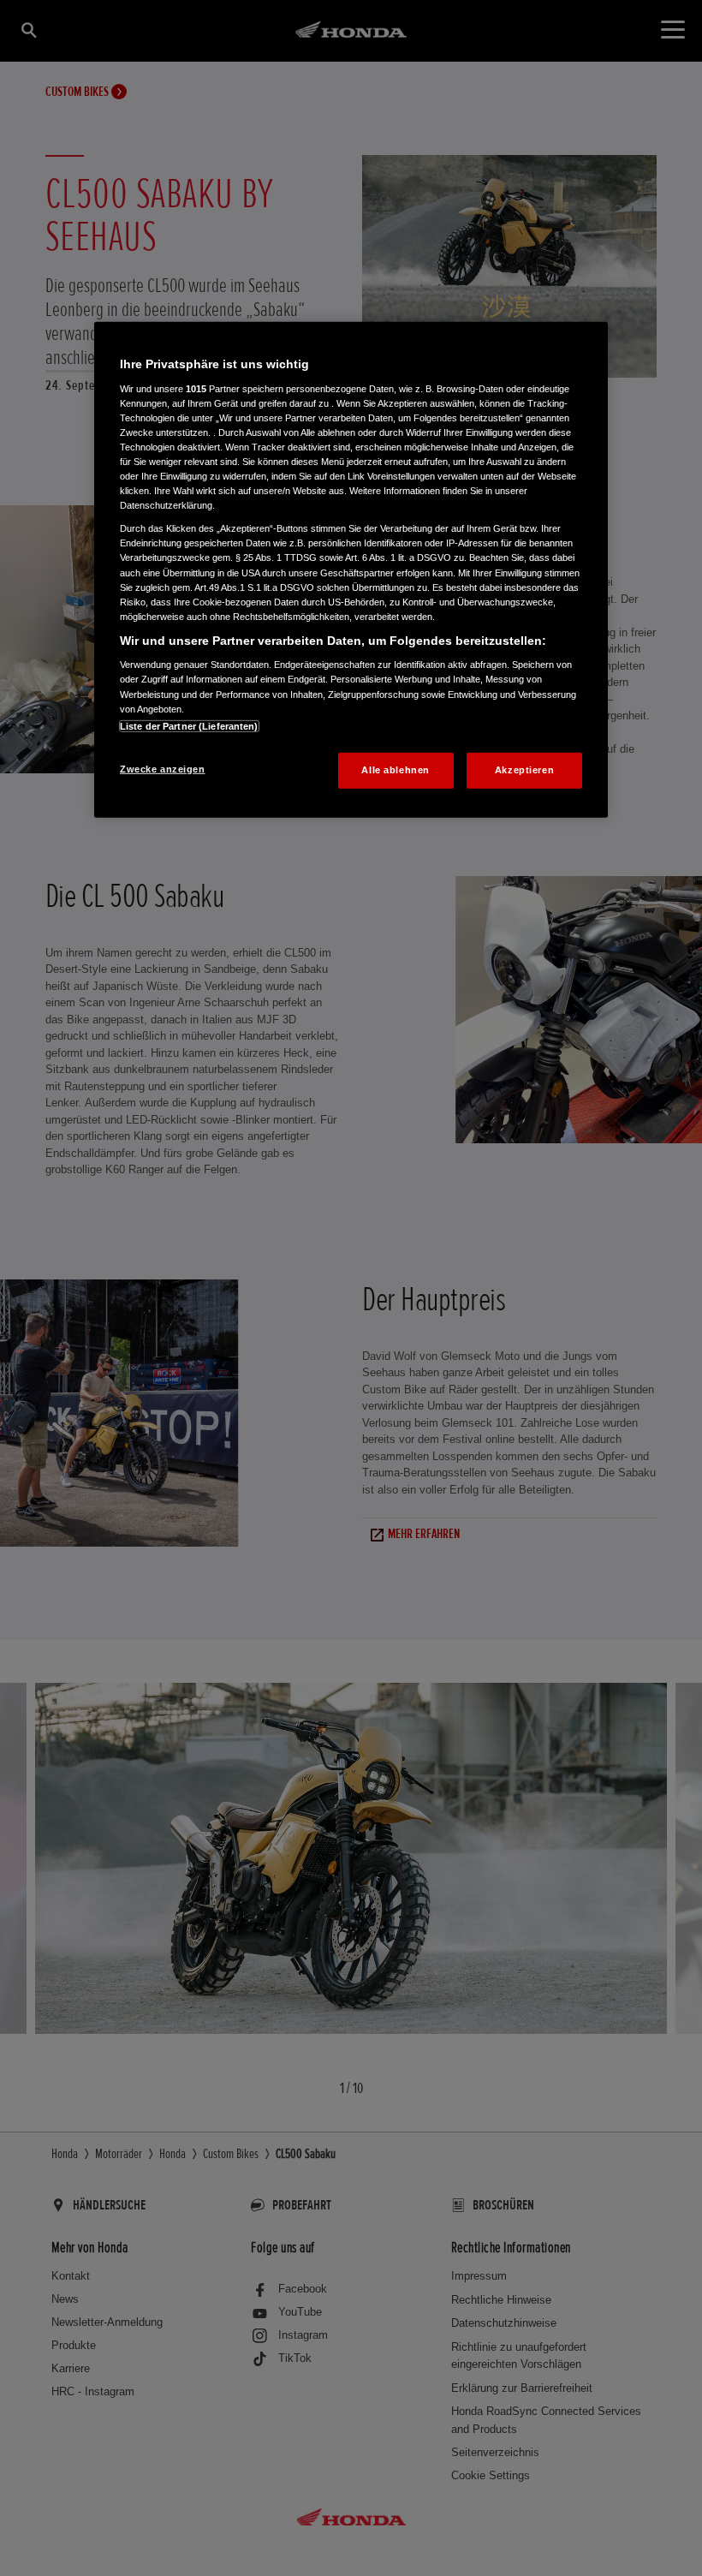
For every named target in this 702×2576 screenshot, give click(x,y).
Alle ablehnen (395, 769)
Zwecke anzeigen (163, 768)
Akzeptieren (524, 769)
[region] (351, 569)
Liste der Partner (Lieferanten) (189, 725)
